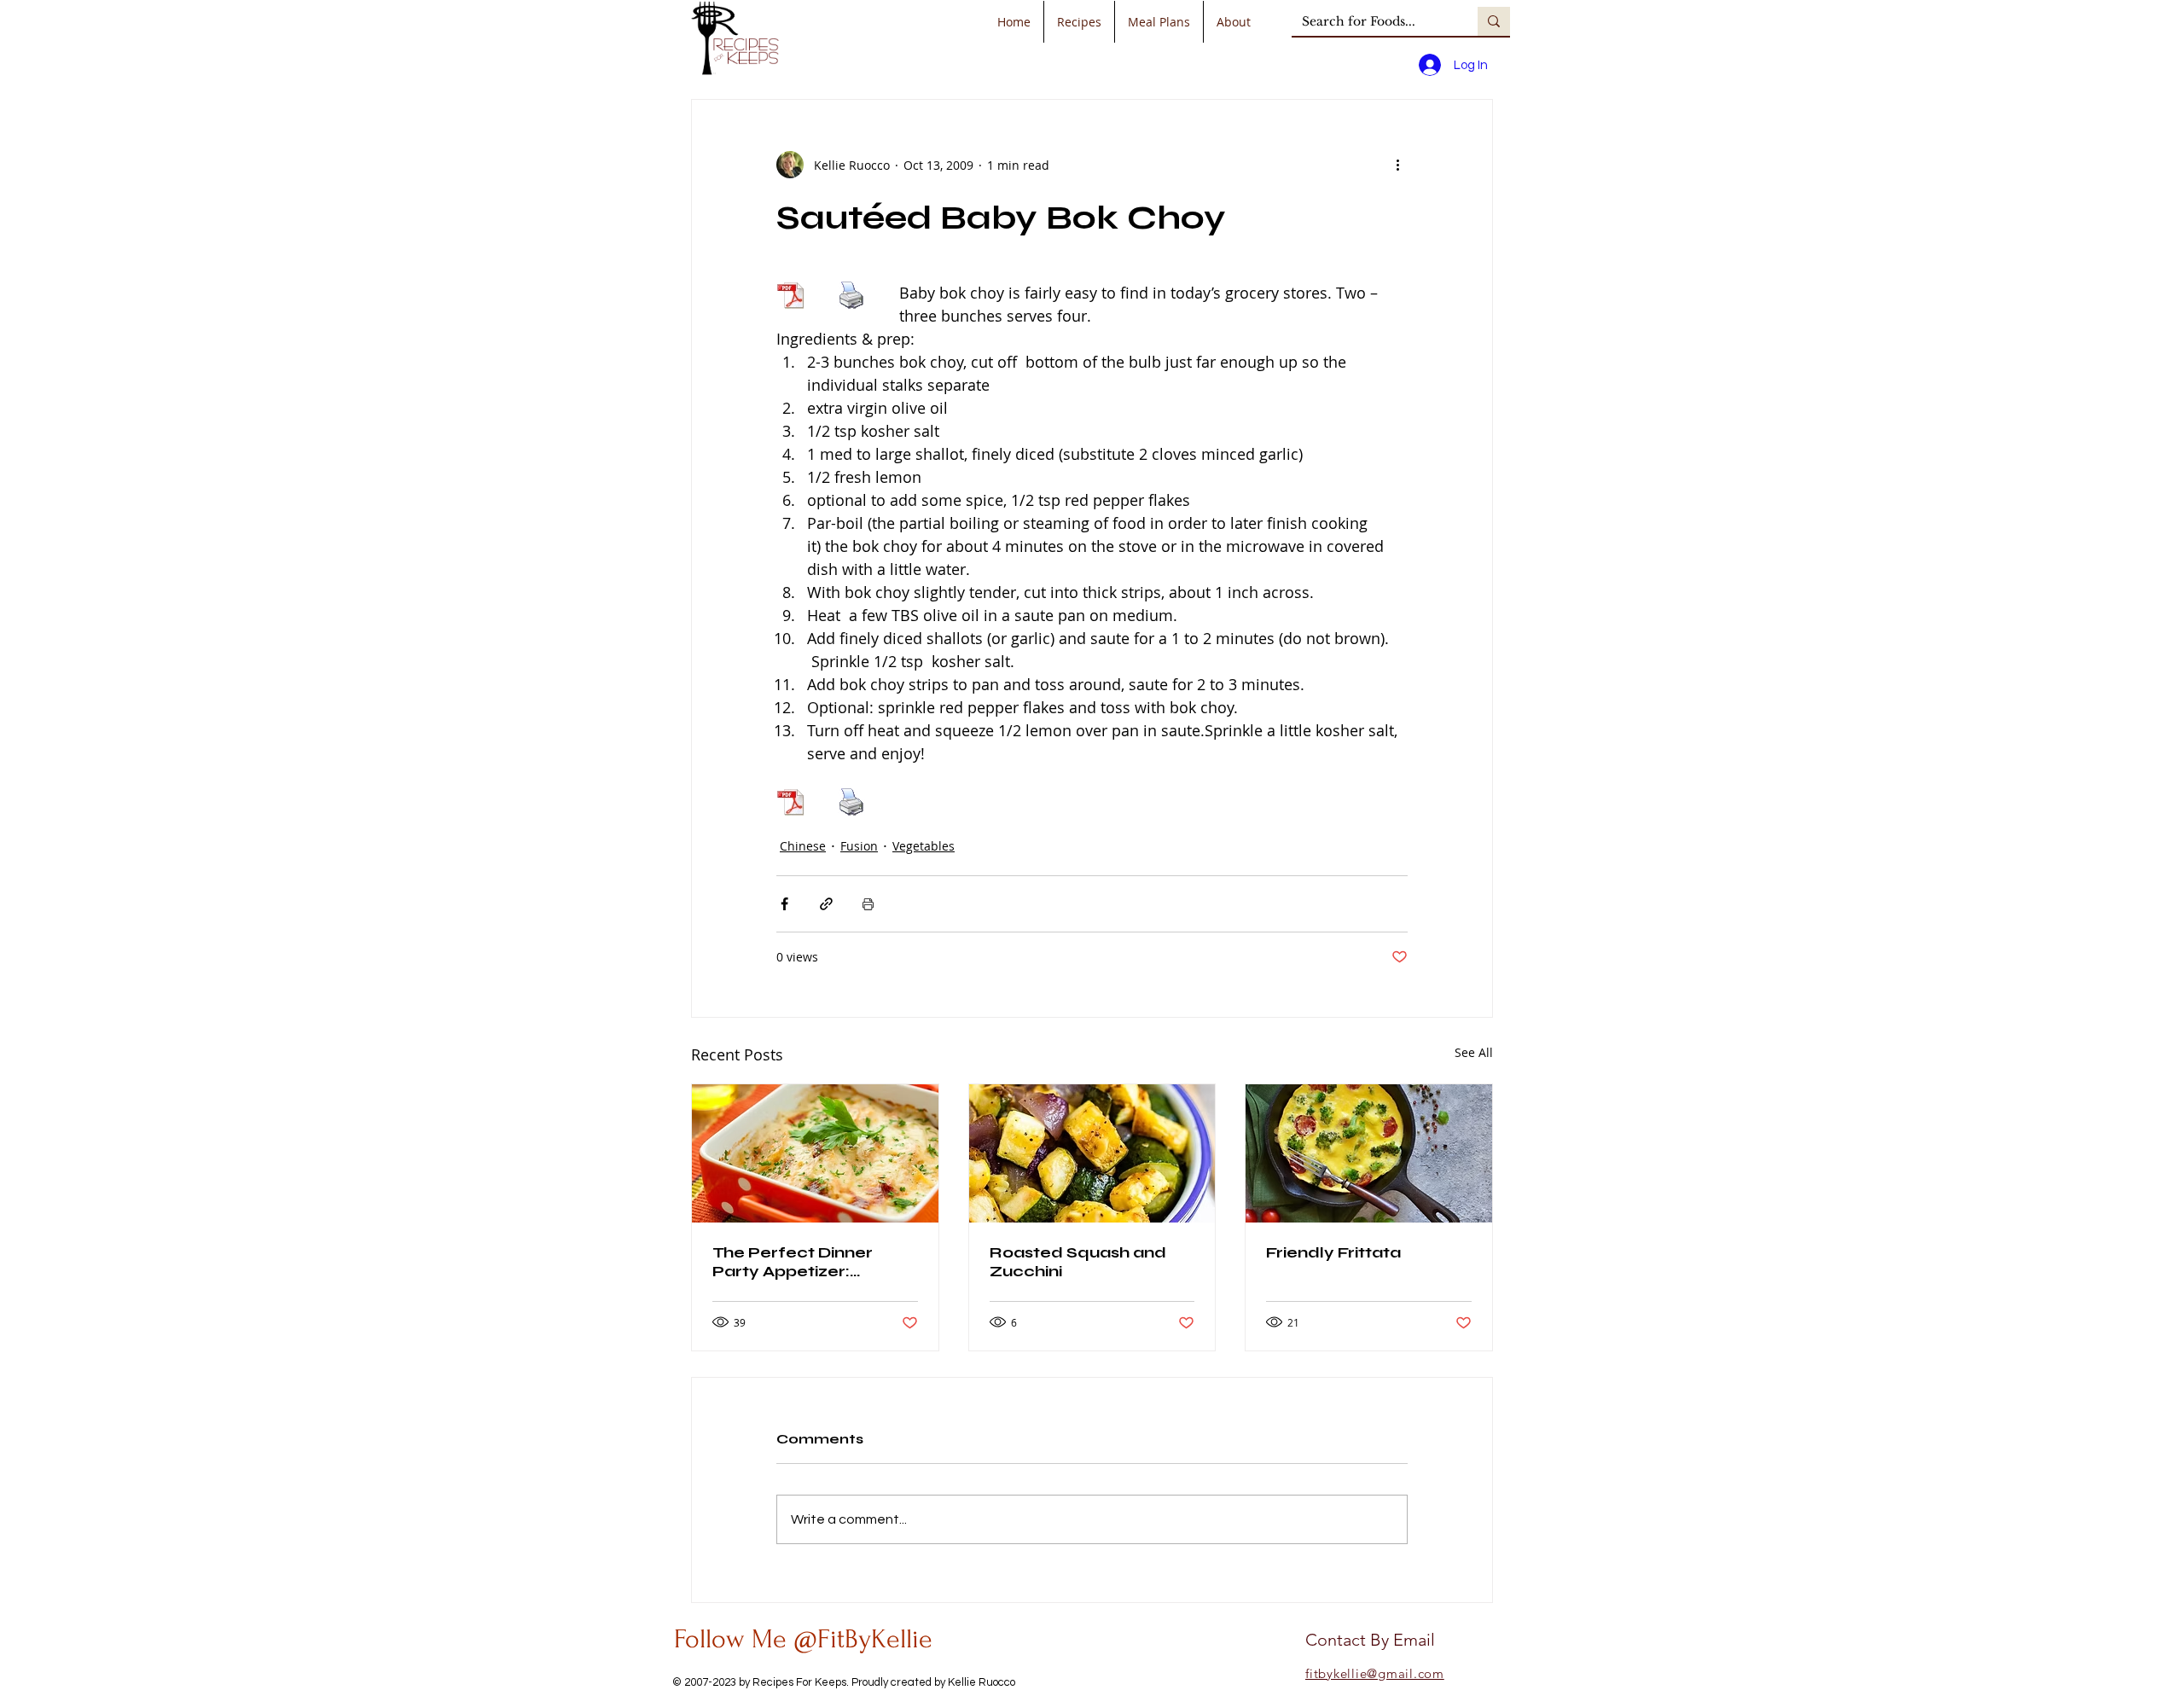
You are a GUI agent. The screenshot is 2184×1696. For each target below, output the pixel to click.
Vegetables (924, 846)
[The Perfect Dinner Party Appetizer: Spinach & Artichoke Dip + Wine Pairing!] (815, 1153)
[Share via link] (826, 904)
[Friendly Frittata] (1369, 1153)
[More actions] (1397, 165)
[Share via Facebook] (784, 904)
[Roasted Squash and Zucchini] (1092, 1153)
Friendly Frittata (1333, 1252)
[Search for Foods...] (1494, 21)
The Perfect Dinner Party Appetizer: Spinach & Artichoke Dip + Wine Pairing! (812, 1262)
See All (1474, 1052)
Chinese (803, 846)
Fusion (859, 846)
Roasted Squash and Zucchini (1078, 1262)
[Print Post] (868, 904)
